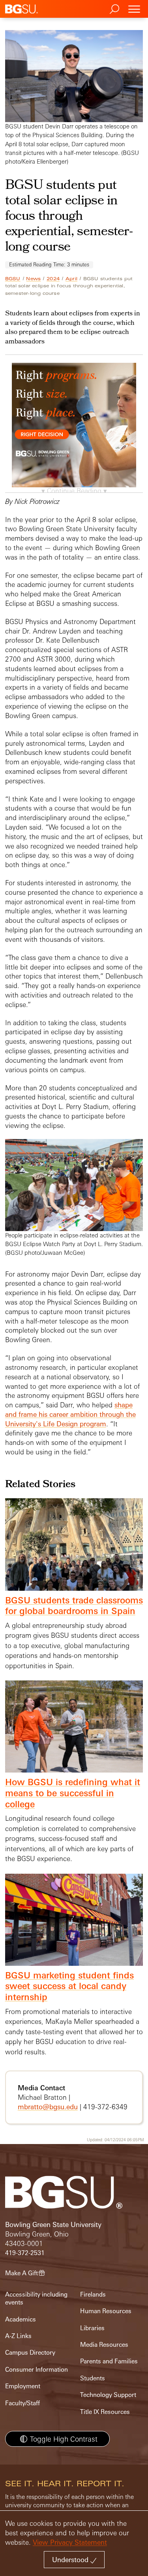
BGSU (13, 279)
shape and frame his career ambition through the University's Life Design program (70, 1414)
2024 (53, 279)
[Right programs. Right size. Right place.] (74, 433)
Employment (23, 2386)
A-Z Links (18, 2336)
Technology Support (108, 2395)
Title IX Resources (105, 2412)
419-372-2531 (25, 2253)
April (71, 279)
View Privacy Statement (70, 2542)
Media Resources (104, 2345)
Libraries (92, 2328)
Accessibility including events (36, 2298)
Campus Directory (30, 2353)
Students (93, 2378)
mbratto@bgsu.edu (48, 2107)
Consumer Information (37, 2370)
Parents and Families (109, 2361)
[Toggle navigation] (134, 9)
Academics (21, 2319)
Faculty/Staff (22, 2403)
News (33, 279)
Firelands (93, 2294)
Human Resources (106, 2311)
